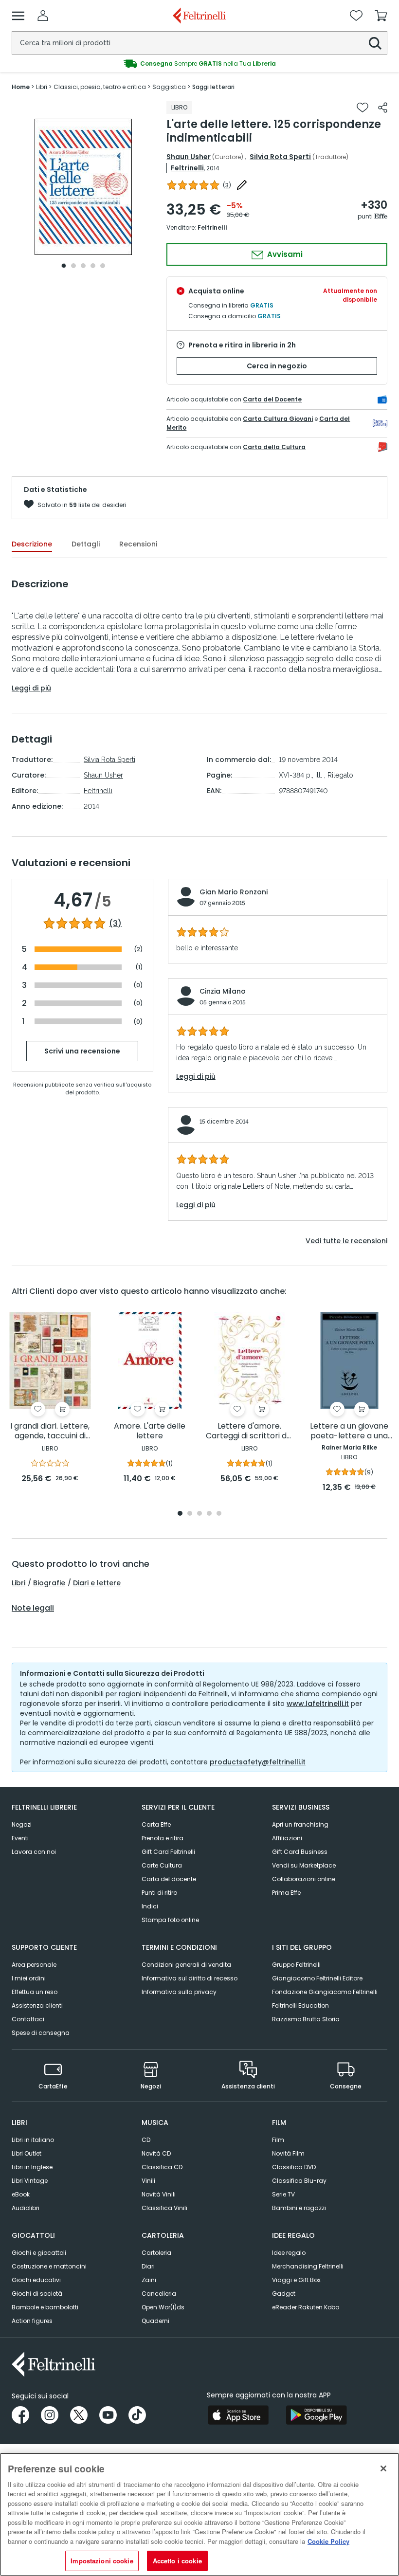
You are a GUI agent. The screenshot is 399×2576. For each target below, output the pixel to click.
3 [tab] (83, 266)
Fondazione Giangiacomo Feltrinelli (325, 1992)
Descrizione (32, 544)
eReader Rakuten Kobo (306, 2307)
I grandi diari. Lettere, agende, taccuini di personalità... (50, 1431)
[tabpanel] (83, 187)
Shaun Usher (189, 157)
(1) (139, 967)
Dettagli (86, 544)
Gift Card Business (300, 1852)
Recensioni (138, 544)
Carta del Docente (272, 399)
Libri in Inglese (32, 2167)
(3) (115, 924)
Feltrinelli (187, 168)
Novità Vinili (159, 2194)
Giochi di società (37, 2294)
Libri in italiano (33, 2140)
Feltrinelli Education (300, 2005)
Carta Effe (156, 1824)
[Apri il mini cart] (381, 16)
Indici (150, 1906)
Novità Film (288, 2153)
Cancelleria (159, 2294)
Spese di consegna (41, 2033)
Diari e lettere (97, 1583)
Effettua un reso (35, 1992)
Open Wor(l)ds (163, 2307)
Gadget (284, 2294)
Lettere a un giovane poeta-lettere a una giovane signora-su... (349, 1431)
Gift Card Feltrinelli (168, 1852)
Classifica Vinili (164, 2208)
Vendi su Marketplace (304, 1865)
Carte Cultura (162, 1865)
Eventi (20, 1838)
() (227, 185)
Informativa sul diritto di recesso (190, 1978)
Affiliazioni (287, 1838)
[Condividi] (383, 108)
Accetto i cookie (177, 2561)
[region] (199, 2514)
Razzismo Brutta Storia (306, 2019)
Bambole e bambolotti (45, 2307)
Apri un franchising (300, 1824)
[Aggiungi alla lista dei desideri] (363, 108)
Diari (148, 2266)
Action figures (32, 2321)
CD (146, 2140)
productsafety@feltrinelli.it (258, 1762)
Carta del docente (169, 1879)
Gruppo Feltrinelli (296, 1965)
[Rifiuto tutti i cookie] (383, 2468)
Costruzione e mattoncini (49, 2266)
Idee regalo (289, 2253)
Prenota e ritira (163, 1838)
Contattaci (28, 2019)
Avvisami (284, 254)
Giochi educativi (36, 2280)
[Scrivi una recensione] (242, 185)
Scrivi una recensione (82, 1051)
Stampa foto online (170, 1920)
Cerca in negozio (277, 366)
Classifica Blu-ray (299, 2181)
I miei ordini (29, 1978)
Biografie (49, 1583)
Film (278, 2140)
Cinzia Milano (223, 991)
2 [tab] (73, 266)
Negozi (22, 1824)
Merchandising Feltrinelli (308, 2266)
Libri (18, 1583)
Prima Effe (286, 1893)
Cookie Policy (328, 2541)
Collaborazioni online (304, 1879)
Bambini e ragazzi (299, 2208)
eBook (21, 2194)
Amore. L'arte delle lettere (150, 1431)
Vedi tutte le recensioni (346, 1241)
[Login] (43, 16)
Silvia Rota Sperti (280, 157)
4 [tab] (93, 266)
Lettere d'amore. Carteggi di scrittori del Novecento (250, 1431)
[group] (199, 64)
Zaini (149, 2280)
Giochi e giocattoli (39, 2253)
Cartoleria (156, 2253)
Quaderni (155, 2321)
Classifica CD (162, 2167)
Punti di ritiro (159, 1893)
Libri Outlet (27, 2153)
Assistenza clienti (37, 2005)
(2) (138, 949)
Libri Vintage (30, 2181)
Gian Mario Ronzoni (234, 892)
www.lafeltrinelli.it (318, 1704)
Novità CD (156, 2153)
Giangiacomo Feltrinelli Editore (317, 1978)
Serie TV (283, 2194)
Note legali (33, 1608)
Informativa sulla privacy (179, 1992)
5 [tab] (103, 266)
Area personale (34, 1965)
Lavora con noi (34, 1852)
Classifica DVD (294, 2167)
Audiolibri (26, 2208)
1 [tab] (64, 266)
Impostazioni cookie (102, 2561)
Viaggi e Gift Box (296, 2280)
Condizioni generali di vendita (186, 1965)
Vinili (148, 2181)
